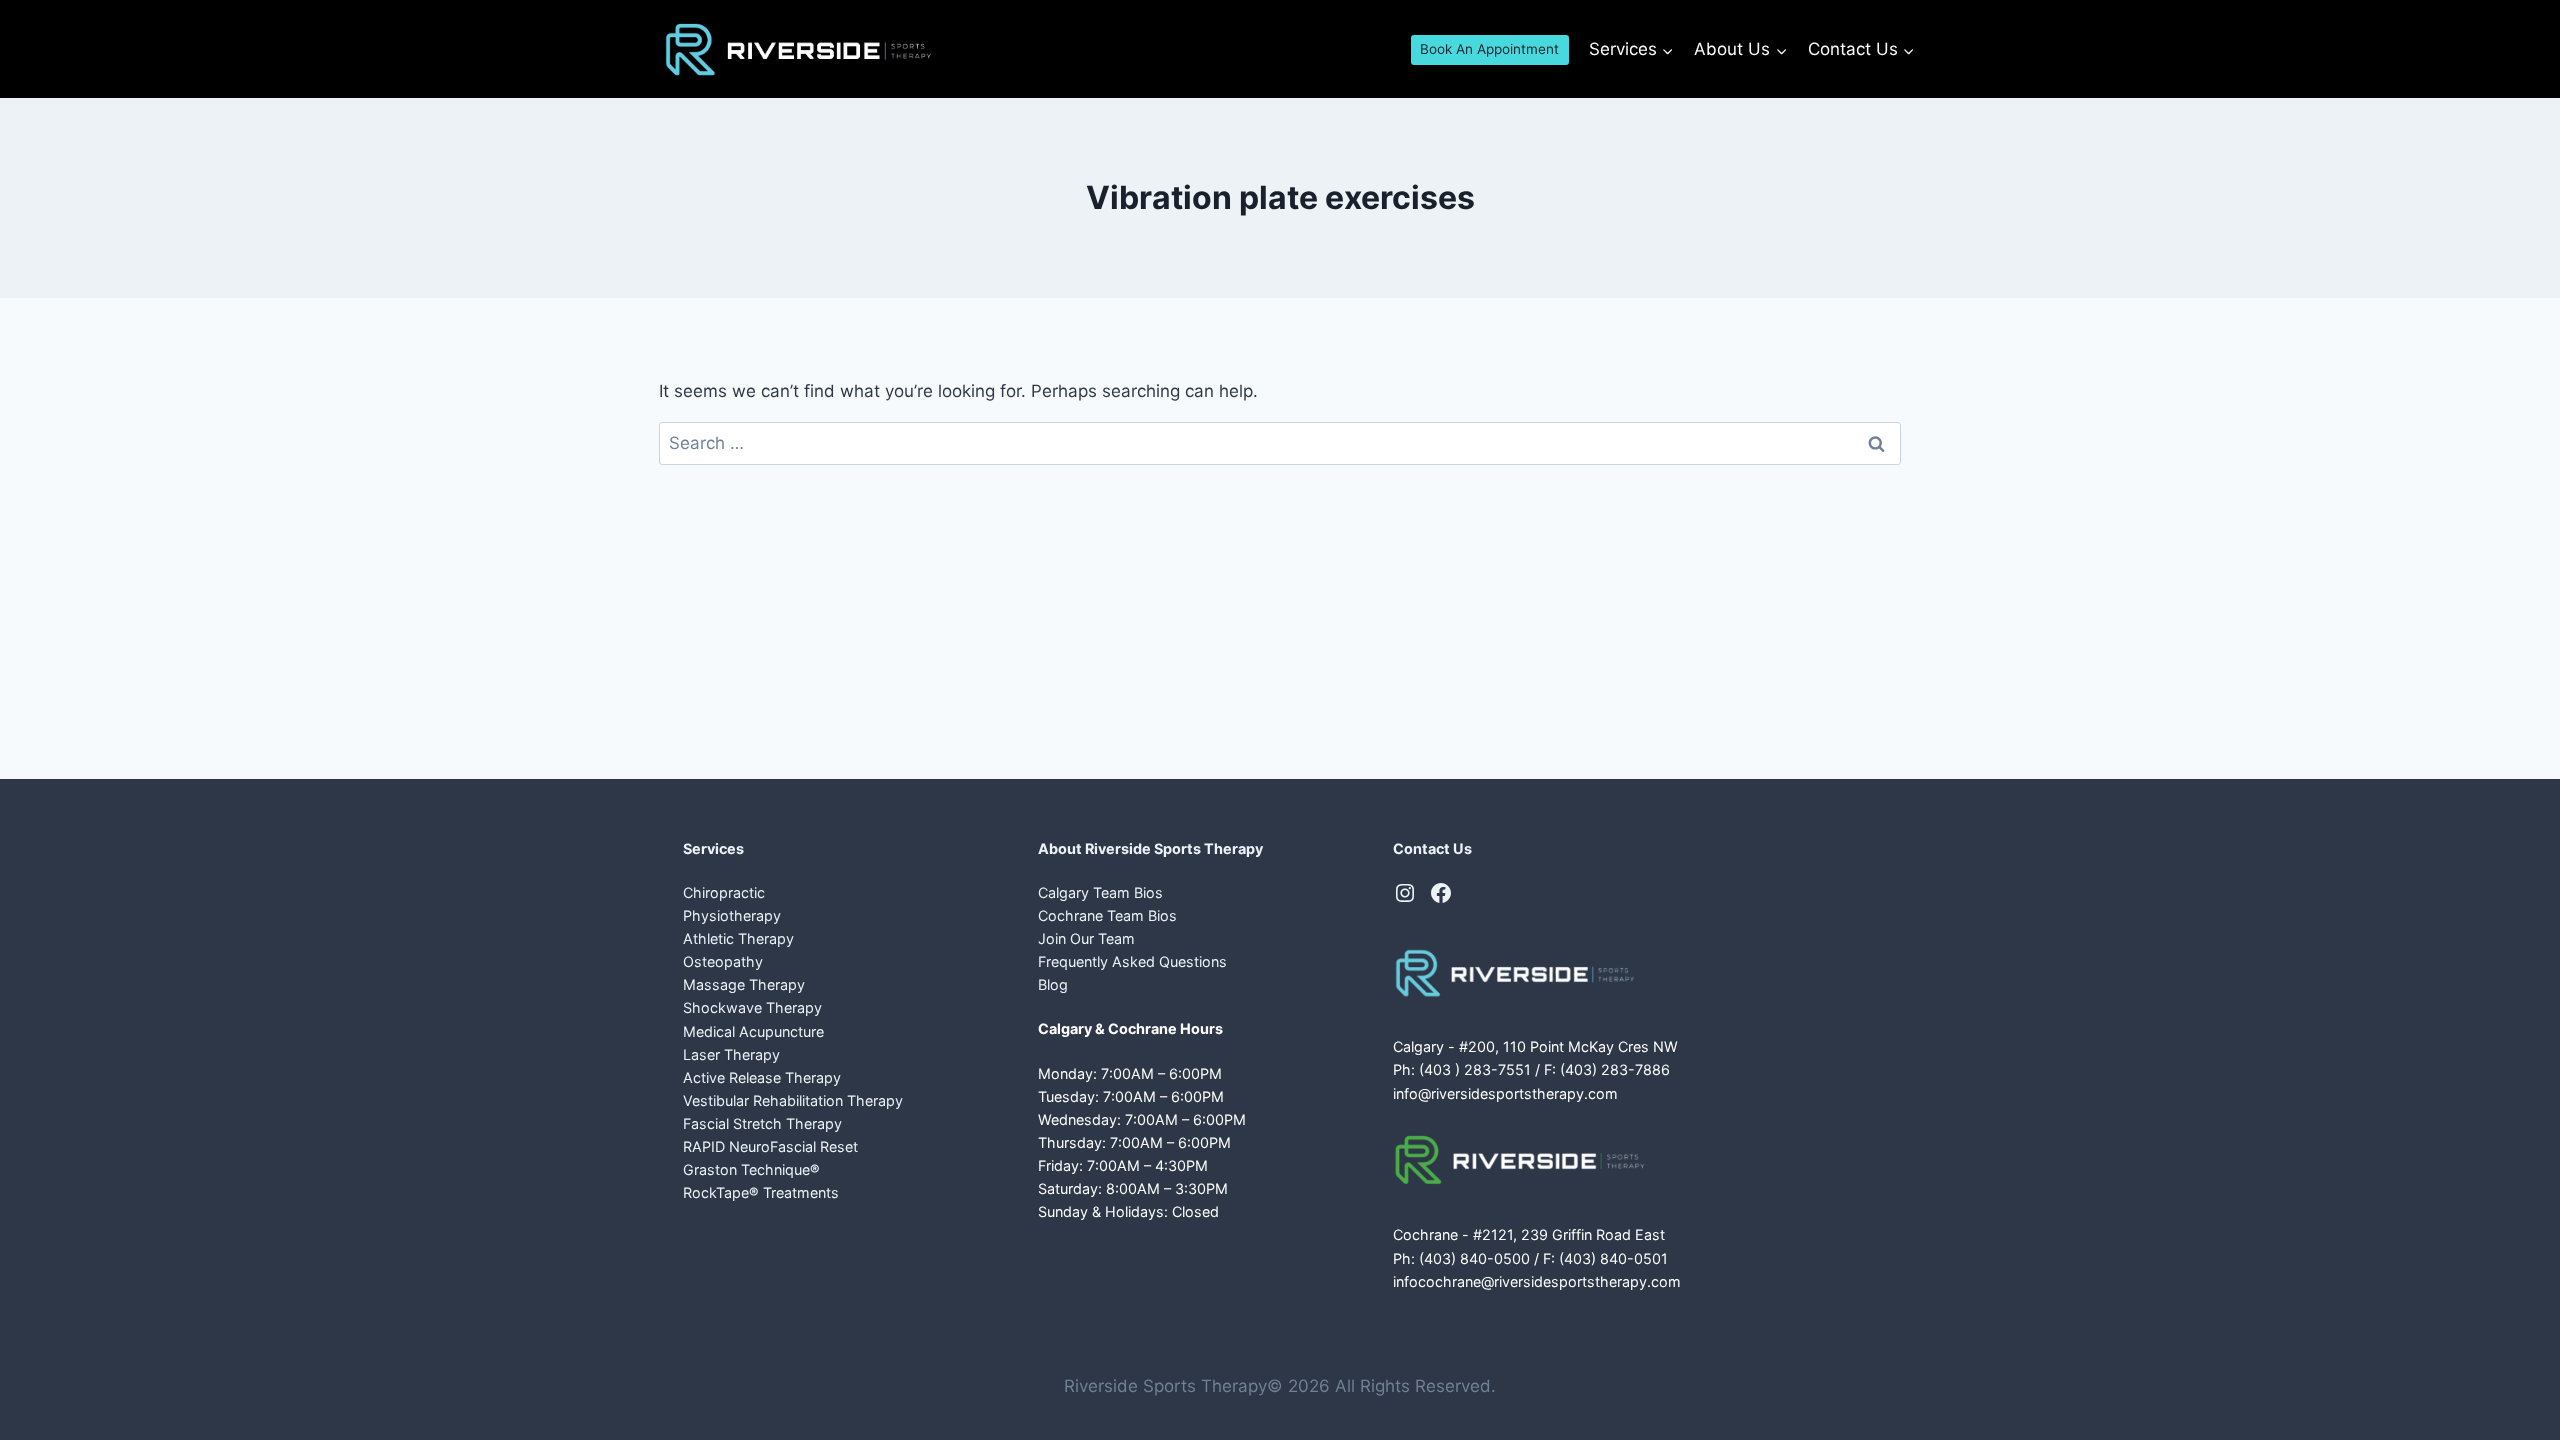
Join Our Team (1086, 938)
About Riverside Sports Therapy (1150, 848)
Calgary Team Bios (1100, 892)
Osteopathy (723, 961)
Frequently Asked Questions (1132, 961)
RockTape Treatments (761, 1192)
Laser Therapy (731, 1054)
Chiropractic (724, 892)
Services (713, 848)
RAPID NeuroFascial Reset (770, 1146)
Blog (1053, 984)
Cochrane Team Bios (1107, 915)
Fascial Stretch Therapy (762, 1123)
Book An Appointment (1489, 49)
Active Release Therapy (762, 1077)
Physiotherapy (732, 915)
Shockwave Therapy (752, 1007)
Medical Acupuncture (753, 1031)
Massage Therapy (744, 984)
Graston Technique (751, 1169)
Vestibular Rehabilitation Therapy (793, 1100)
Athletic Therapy (738, 938)
